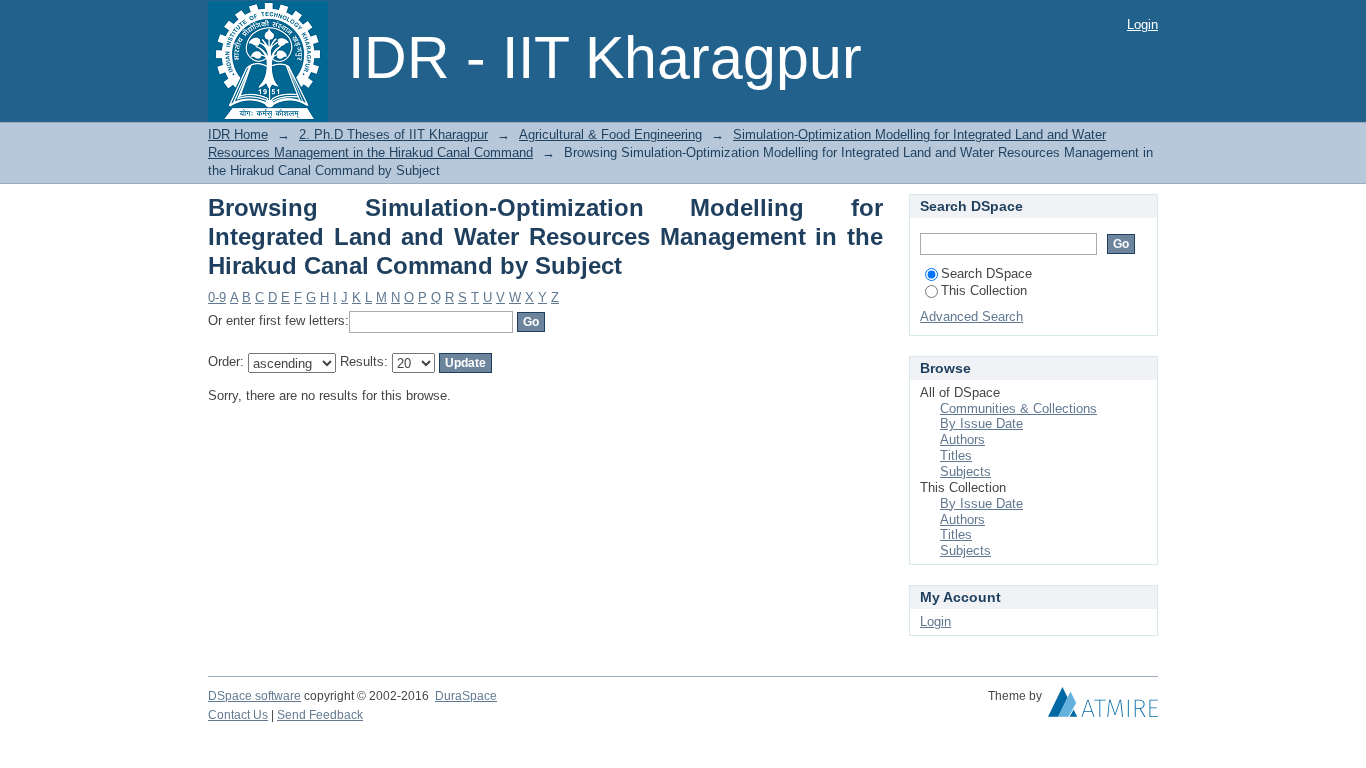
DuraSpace (466, 696)
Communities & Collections (1018, 408)
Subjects (965, 471)
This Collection (984, 290)
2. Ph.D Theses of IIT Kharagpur (393, 134)
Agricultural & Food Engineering (610, 134)
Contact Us (238, 715)
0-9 (217, 297)
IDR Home (238, 134)
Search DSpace (986, 273)
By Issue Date (981, 423)
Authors (962, 439)
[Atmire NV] (1103, 707)
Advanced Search (971, 316)
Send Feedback (320, 715)
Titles (956, 455)
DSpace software (254, 696)
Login (1142, 24)
